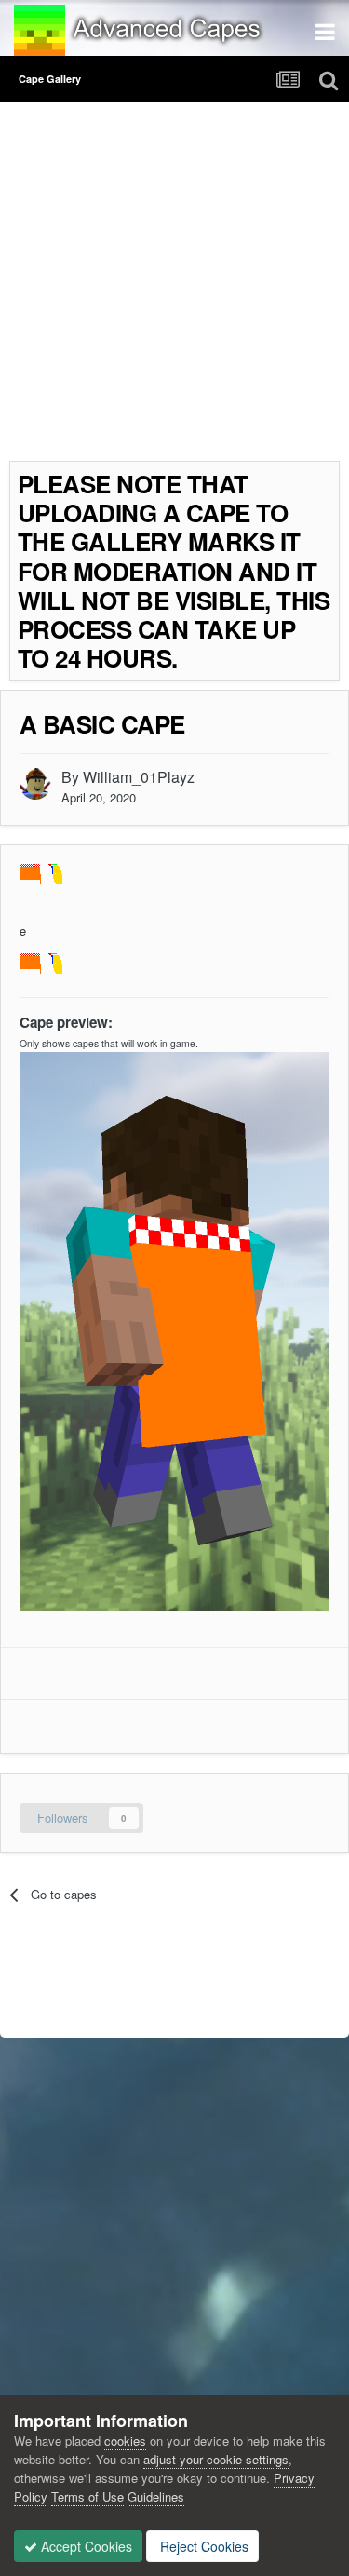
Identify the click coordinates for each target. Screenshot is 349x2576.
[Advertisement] (174, 286)
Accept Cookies (85, 2546)
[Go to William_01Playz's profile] (35, 784)
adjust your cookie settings (216, 2459)
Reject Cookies (202, 2546)
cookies (125, 2441)
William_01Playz (139, 777)
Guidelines (156, 2496)
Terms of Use (87, 2496)
